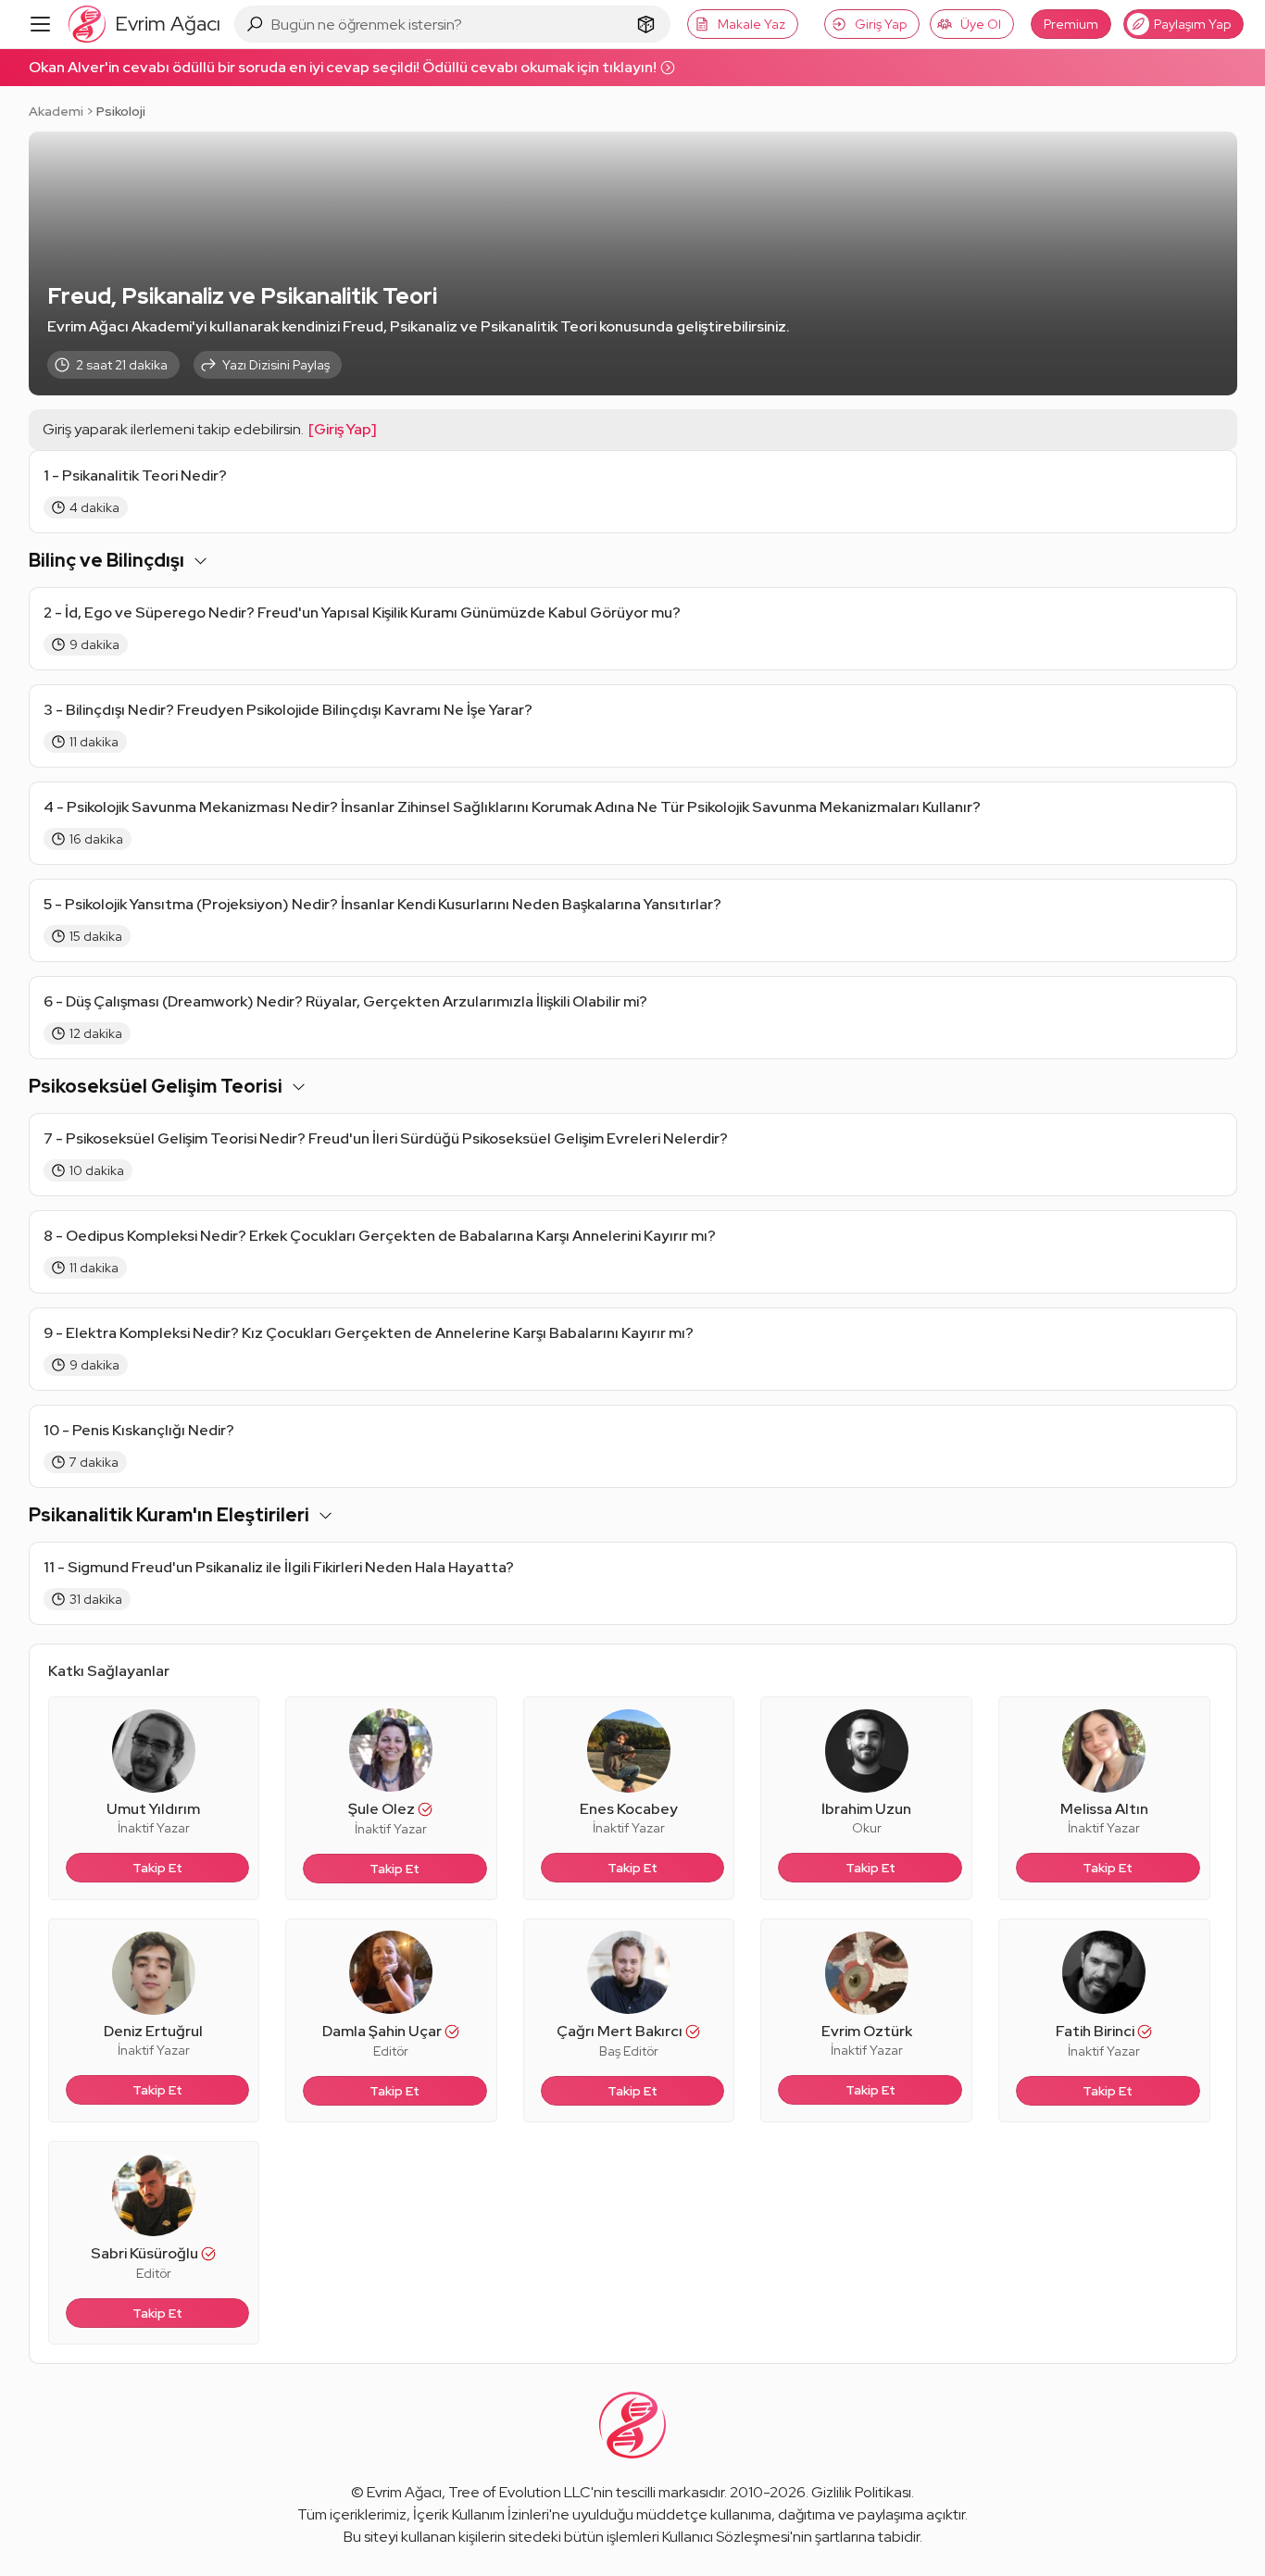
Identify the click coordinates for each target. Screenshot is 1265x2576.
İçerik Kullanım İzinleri (481, 2514)
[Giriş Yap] (342, 429)
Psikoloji (121, 111)
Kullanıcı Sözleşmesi (726, 2537)
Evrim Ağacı (404, 2492)
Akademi (56, 111)
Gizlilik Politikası (861, 2492)
